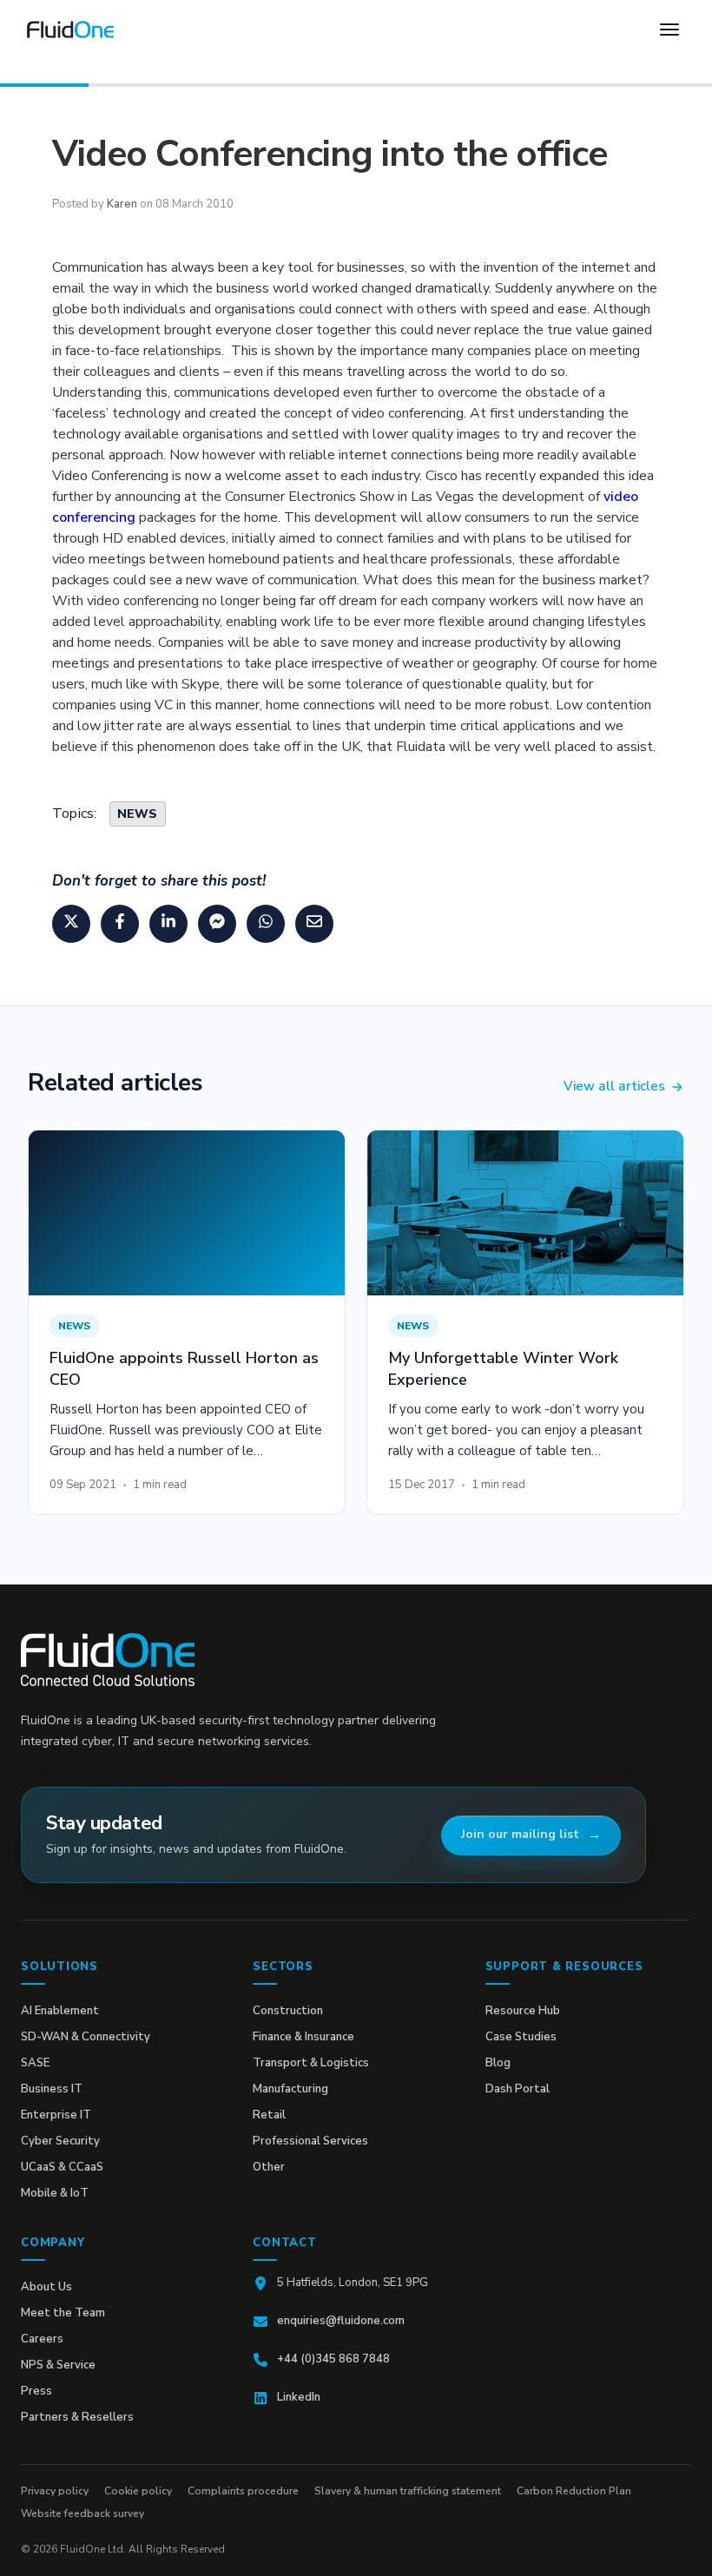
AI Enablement (60, 2011)
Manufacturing (290, 2089)
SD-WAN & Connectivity (86, 2037)
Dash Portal (518, 2089)
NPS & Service (58, 2365)
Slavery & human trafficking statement (408, 2491)
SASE (35, 2063)
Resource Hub (523, 2011)
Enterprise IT (56, 2115)
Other (269, 2167)
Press (36, 2391)
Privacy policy (55, 2491)
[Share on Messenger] (217, 924)
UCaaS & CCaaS (62, 2167)
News (138, 814)
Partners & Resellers (77, 2417)
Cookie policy (138, 2491)
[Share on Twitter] (71, 924)
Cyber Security (60, 2141)
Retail (269, 2115)
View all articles (614, 1086)
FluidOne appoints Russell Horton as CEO (184, 1368)
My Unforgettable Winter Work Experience (503, 1368)
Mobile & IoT (55, 2193)
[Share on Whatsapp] (266, 924)
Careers (42, 2339)
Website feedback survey (82, 2513)
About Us (46, 2287)
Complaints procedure (243, 2491)
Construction (288, 2011)
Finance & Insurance (303, 2037)
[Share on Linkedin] (168, 924)
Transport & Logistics (311, 2063)
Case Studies (521, 2037)
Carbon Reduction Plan (574, 2491)
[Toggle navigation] (669, 30)
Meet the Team (63, 2313)
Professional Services (310, 2141)
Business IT (52, 2089)
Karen (122, 204)
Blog (498, 2063)
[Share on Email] (314, 924)
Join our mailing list (520, 1834)
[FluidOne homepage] (108, 1660)
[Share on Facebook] (120, 924)
